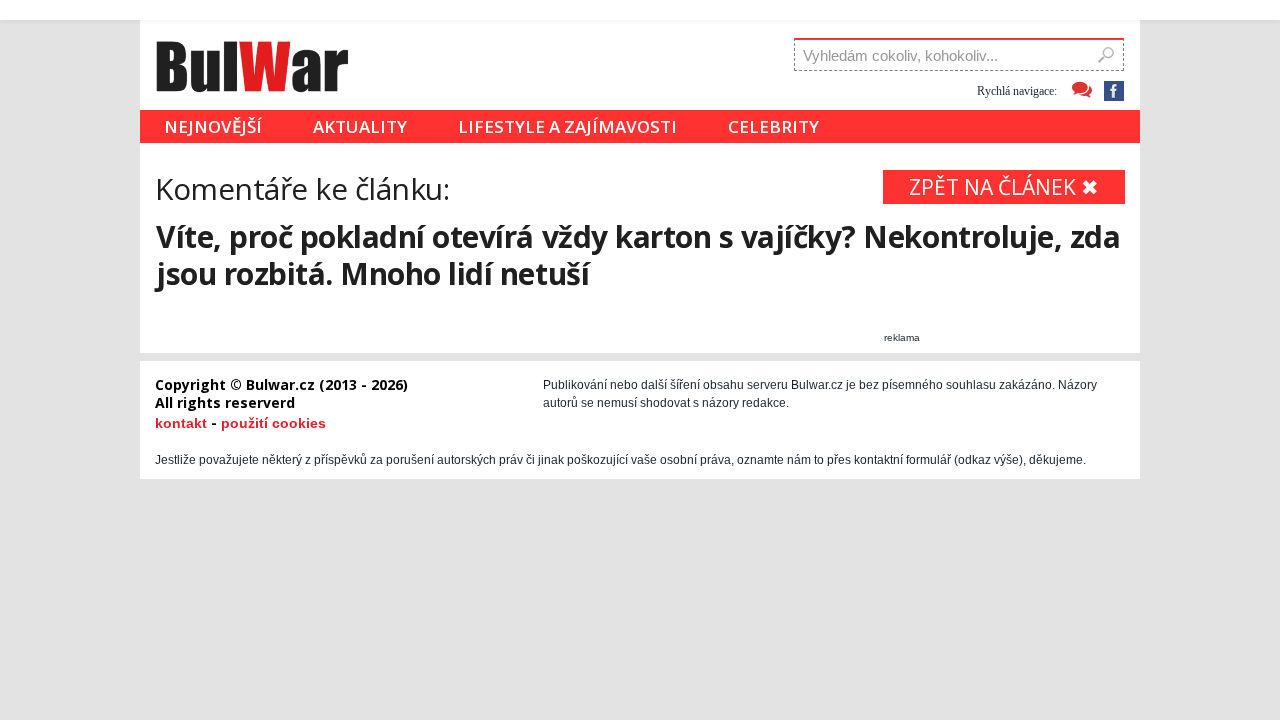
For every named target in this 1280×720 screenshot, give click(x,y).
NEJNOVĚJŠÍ (213, 126)
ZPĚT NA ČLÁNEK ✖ (1004, 187)
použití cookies (273, 423)
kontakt (181, 423)
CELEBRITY (773, 126)
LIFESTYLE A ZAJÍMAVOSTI (567, 126)
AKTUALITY (360, 126)
